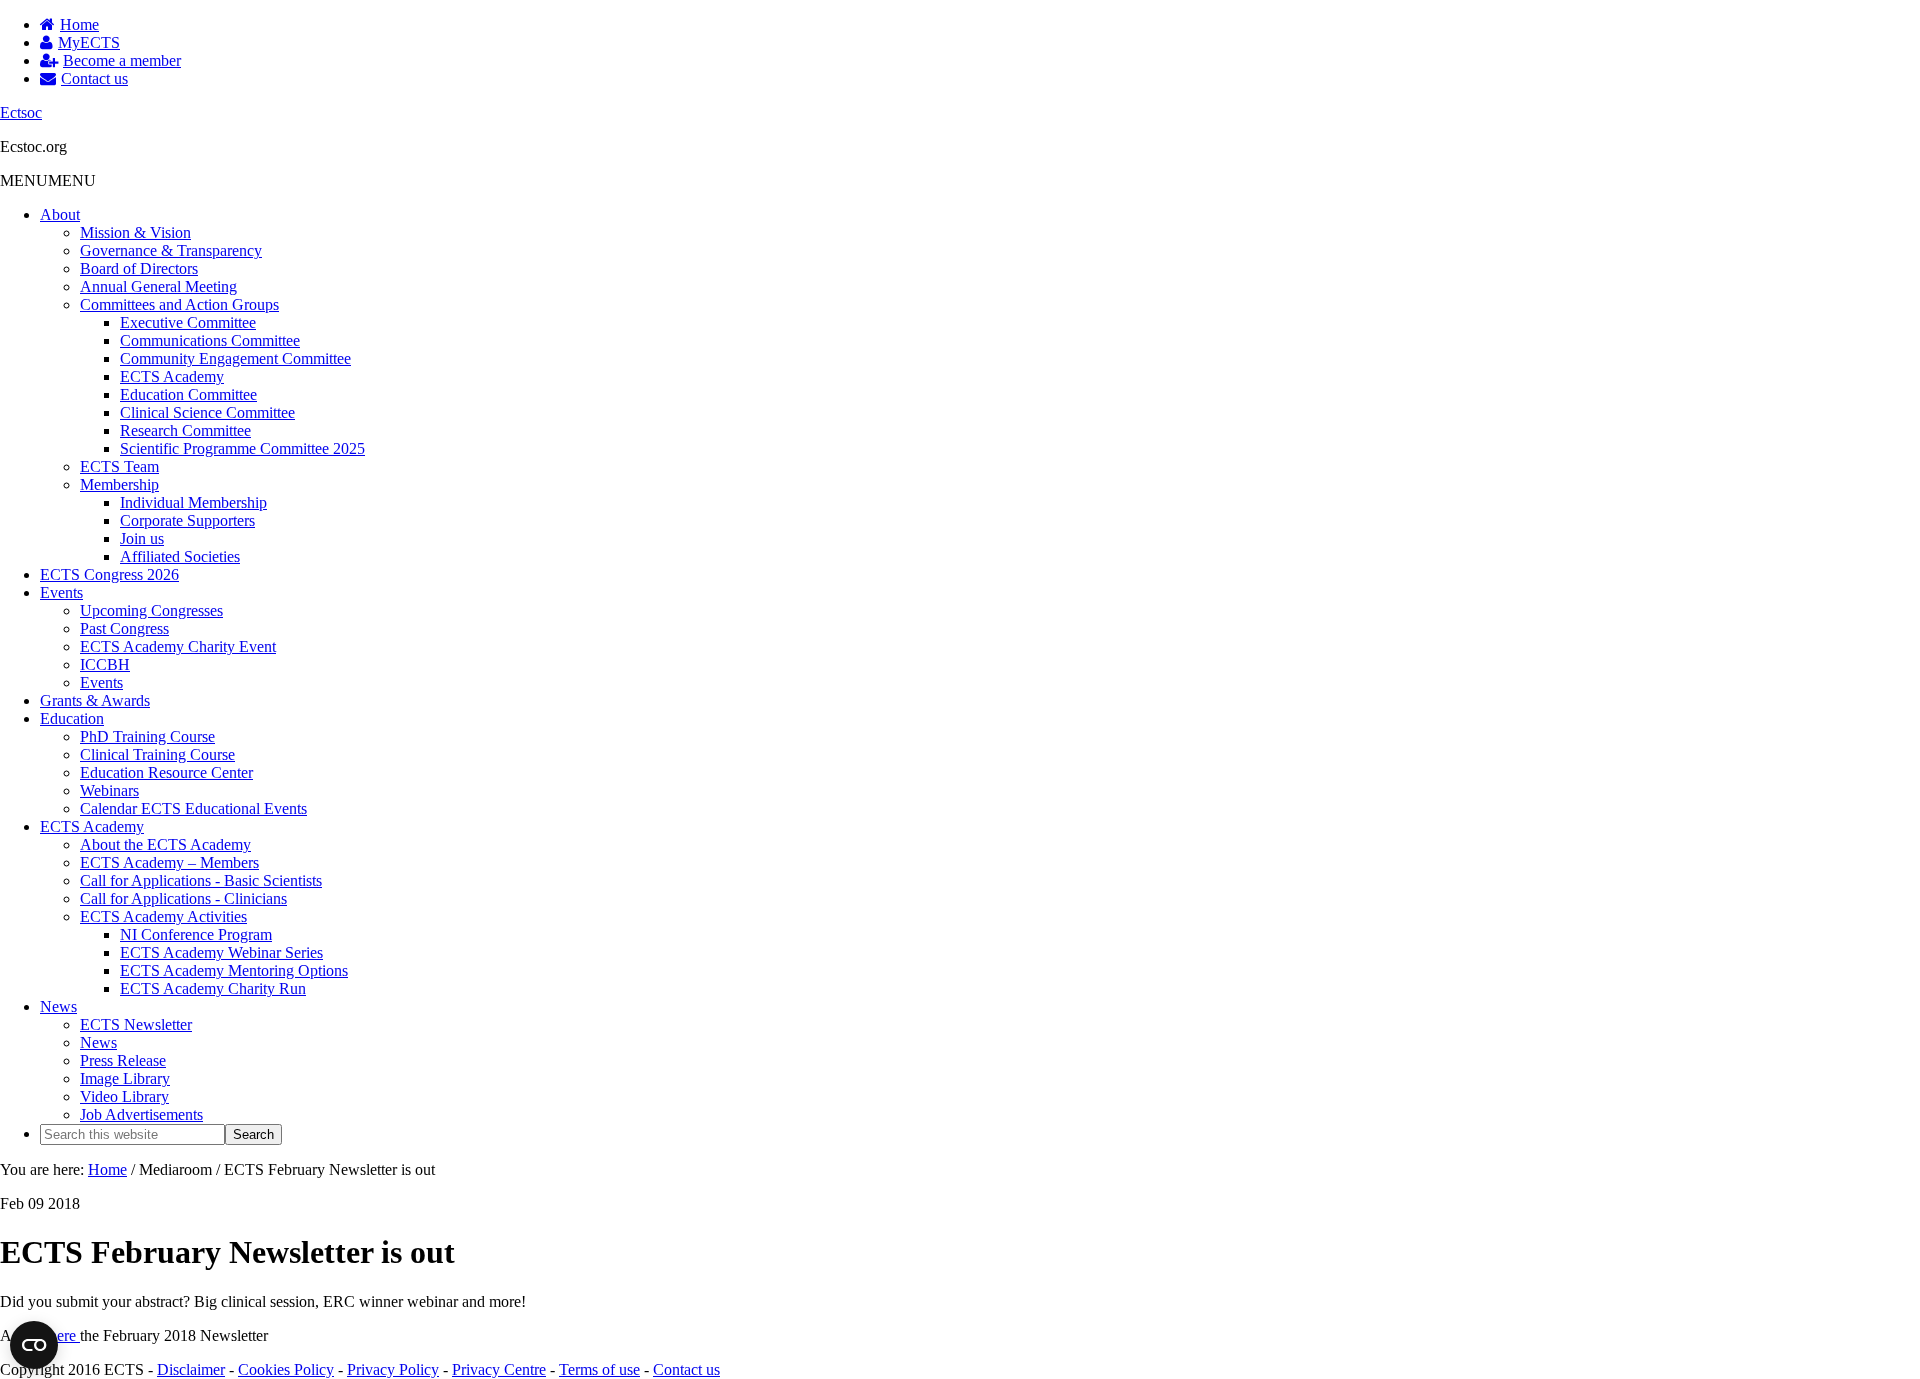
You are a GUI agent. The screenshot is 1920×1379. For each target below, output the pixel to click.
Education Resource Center (166, 772)
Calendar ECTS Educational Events (193, 808)
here (64, 1335)
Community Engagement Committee (235, 358)
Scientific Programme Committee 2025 (242, 448)
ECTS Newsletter (136, 1024)
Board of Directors (139, 268)
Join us (142, 538)
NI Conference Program (196, 934)
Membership (119, 484)
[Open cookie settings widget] (34, 1345)
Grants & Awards (95, 700)
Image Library (125, 1078)
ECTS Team (119, 466)
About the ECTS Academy (165, 844)
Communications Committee (210, 340)
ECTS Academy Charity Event (178, 646)
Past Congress (124, 628)
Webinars (109, 790)
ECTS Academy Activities (163, 916)
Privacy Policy (393, 1369)
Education (72, 718)
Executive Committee (188, 322)
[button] (48, 180)
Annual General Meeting (158, 286)
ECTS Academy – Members (169, 862)
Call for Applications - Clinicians (183, 898)
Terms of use (599, 1369)
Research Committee (185, 430)
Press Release (123, 1060)
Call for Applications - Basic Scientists (201, 880)
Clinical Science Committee (207, 412)
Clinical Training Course (157, 754)
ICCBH (105, 664)
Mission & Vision (135, 232)
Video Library (124, 1096)
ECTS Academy (172, 376)
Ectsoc (21, 112)
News (58, 1006)
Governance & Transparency (171, 250)
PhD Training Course (147, 736)
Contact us (686, 1369)
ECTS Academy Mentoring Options (234, 970)
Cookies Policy (286, 1369)
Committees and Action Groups (179, 304)
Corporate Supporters (187, 520)
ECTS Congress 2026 (109, 574)
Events (61, 592)
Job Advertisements (141, 1114)
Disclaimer (191, 1369)
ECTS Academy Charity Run (213, 988)
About (60, 214)
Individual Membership (193, 502)
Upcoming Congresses (151, 610)
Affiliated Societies (180, 556)
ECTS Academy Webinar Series (221, 952)
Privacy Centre (499, 1369)
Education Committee (188, 394)
